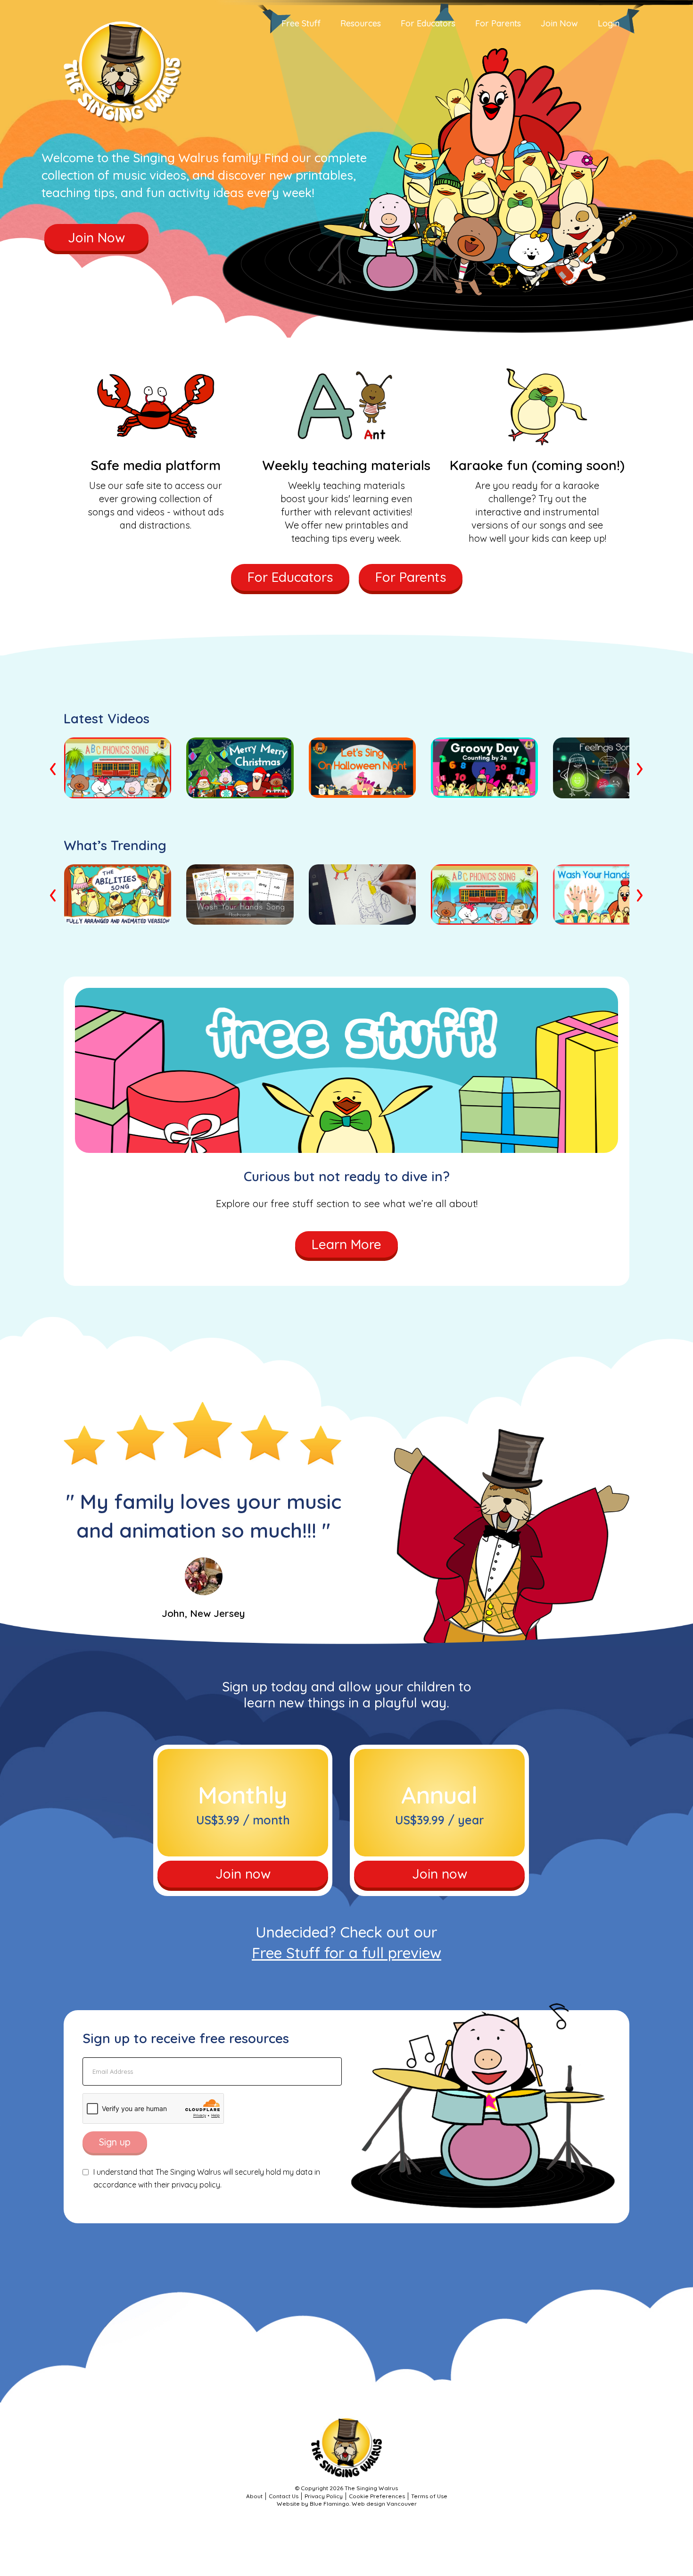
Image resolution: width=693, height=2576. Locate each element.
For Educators (290, 577)
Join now (243, 1874)
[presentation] (54, 767)
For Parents (411, 577)
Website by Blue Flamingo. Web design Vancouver (347, 2504)
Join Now (96, 237)
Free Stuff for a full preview (346, 1953)
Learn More (346, 1244)
